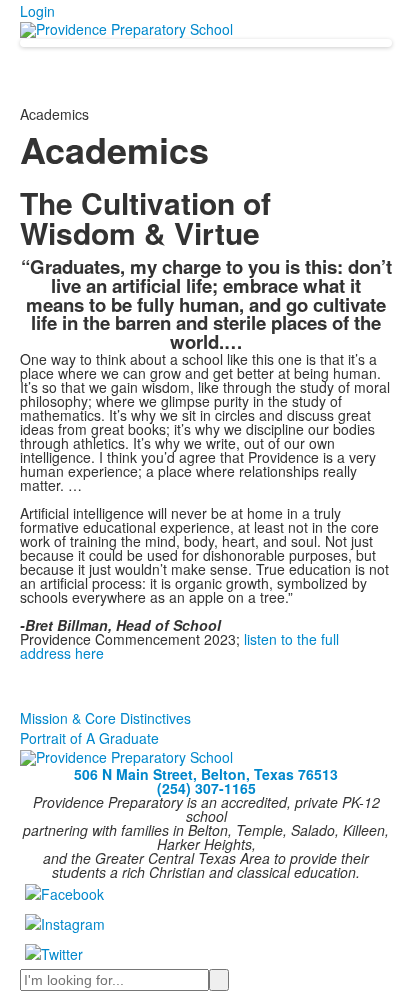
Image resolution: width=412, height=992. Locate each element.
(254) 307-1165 (206, 788)
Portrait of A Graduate (89, 738)
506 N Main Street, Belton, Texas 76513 (206, 774)
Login (37, 11)
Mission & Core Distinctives (105, 718)
